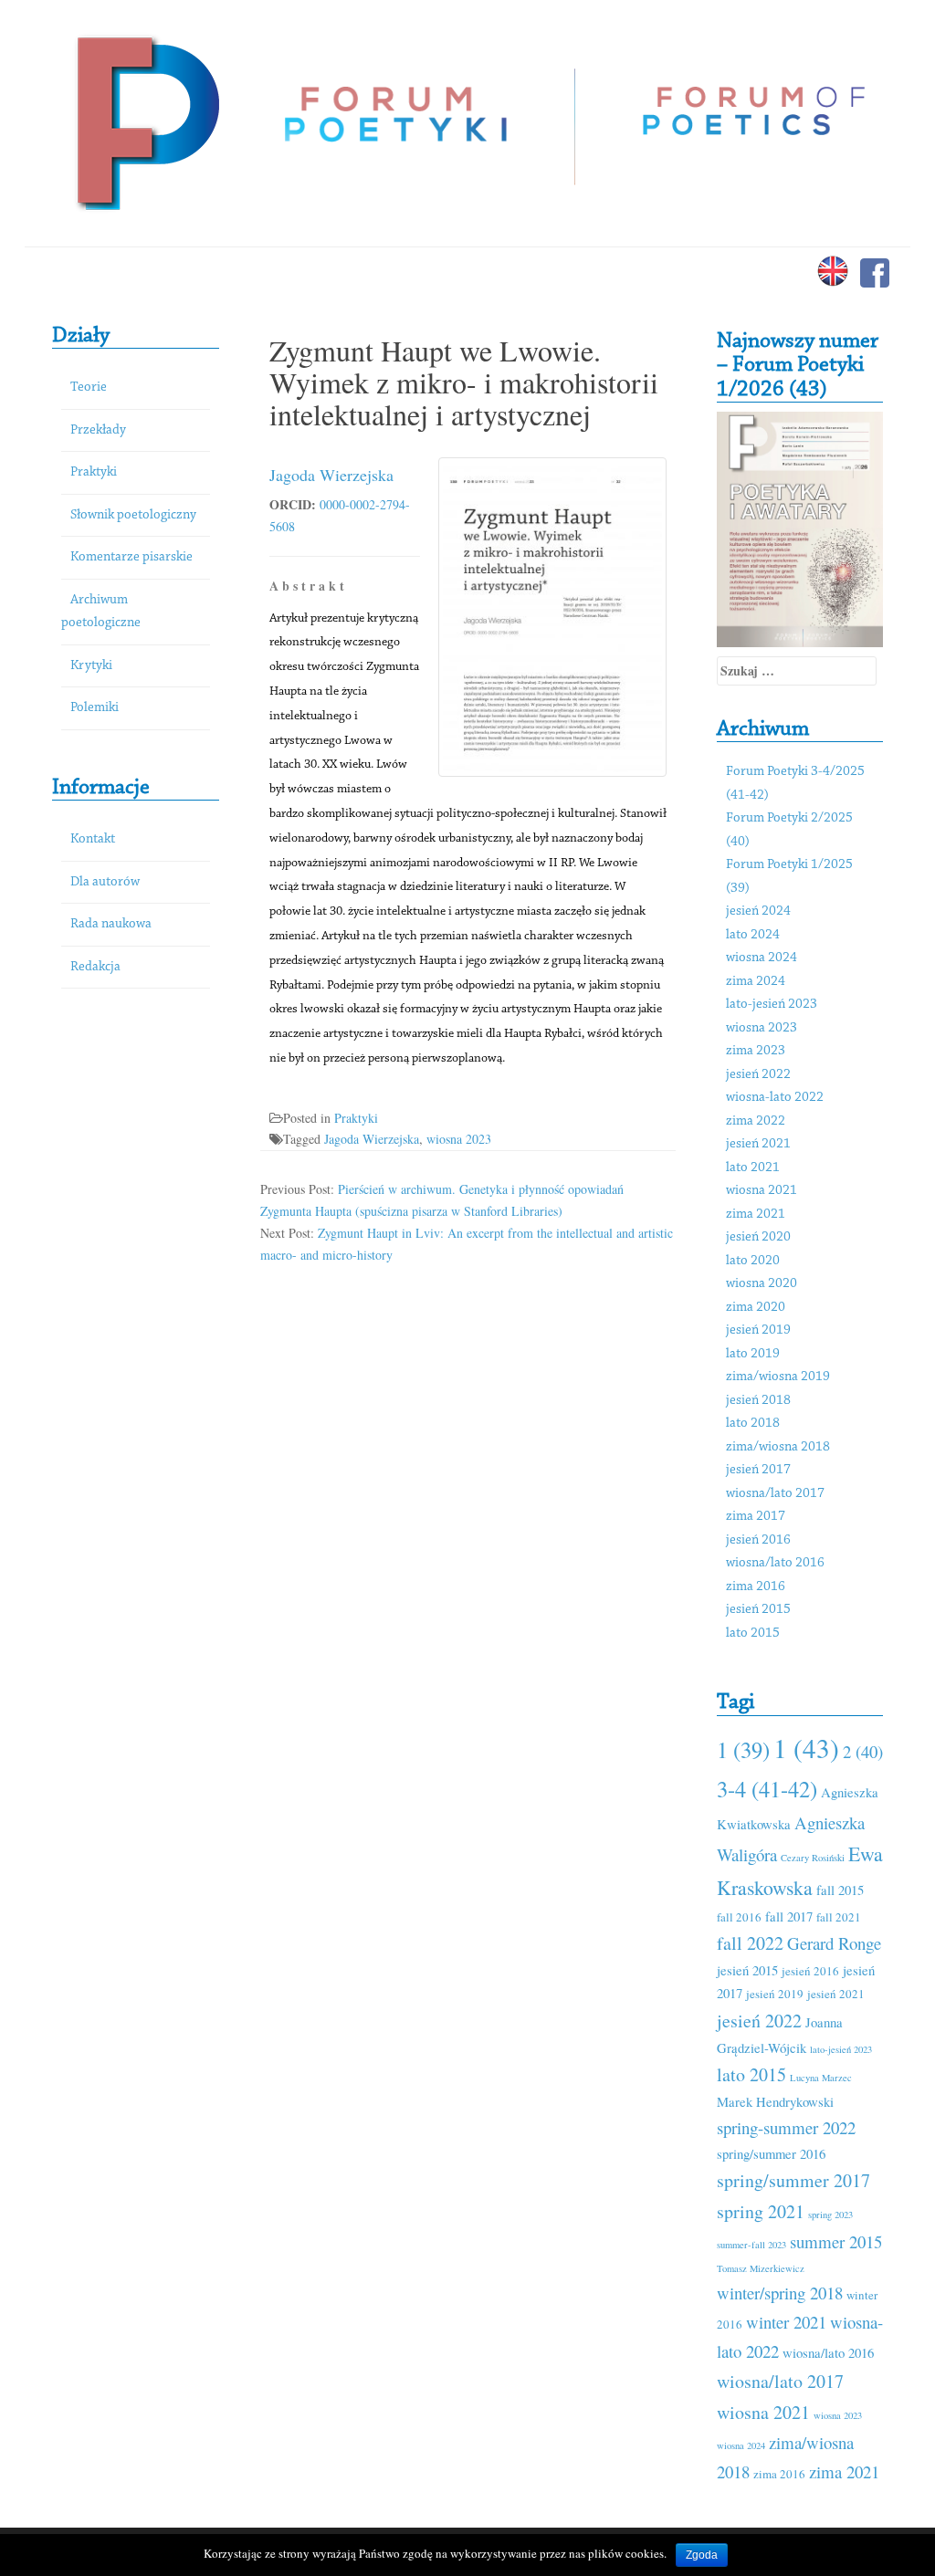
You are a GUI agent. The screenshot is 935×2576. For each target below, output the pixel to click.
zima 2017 (756, 1517)
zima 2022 (756, 1121)
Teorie (89, 387)
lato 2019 (753, 1354)
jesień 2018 (758, 1401)
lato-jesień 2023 (772, 1005)
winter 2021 (786, 2322)
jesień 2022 (758, 1075)
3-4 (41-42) (767, 1789)
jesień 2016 (758, 1540)
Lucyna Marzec (821, 2078)
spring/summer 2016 (771, 2153)
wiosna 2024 (762, 958)
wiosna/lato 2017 (775, 1494)
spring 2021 (761, 2211)
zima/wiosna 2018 (778, 1447)
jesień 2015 (758, 1610)
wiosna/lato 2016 (775, 1563)
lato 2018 (753, 1424)
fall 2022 (750, 1943)
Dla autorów (105, 882)
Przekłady (98, 430)
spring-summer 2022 (786, 2127)
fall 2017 (789, 1916)
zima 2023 (756, 1051)
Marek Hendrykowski (775, 2101)
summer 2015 (836, 2241)
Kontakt (93, 839)
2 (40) (863, 1751)
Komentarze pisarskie (131, 557)
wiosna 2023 (459, 1139)
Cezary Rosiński (813, 1858)
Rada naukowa (111, 924)
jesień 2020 (758, 1237)
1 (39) (743, 1749)
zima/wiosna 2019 (778, 1377)
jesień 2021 (758, 1144)
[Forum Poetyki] (146, 121)
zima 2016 (756, 1587)
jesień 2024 (758, 911)
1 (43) (806, 1748)
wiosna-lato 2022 (775, 1098)
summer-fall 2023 (751, 2245)
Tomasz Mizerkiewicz (761, 2268)
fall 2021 (839, 1917)
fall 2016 (739, 1917)
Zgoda (702, 2555)
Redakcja (95, 967)
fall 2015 (840, 1890)
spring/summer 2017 (793, 2180)
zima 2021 (756, 1215)
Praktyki (94, 472)
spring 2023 (830, 2215)
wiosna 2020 (762, 1284)
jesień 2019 (758, 1330)
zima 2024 (756, 982)
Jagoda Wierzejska (331, 475)
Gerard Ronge (834, 1943)
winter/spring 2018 (780, 2293)
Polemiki (95, 708)
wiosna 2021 (762, 1191)
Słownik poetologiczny (133, 515)
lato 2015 (753, 1634)
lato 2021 (753, 1168)
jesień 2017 (758, 1470)
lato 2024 (753, 935)
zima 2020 (756, 1308)
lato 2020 (753, 1261)
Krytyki (91, 666)
